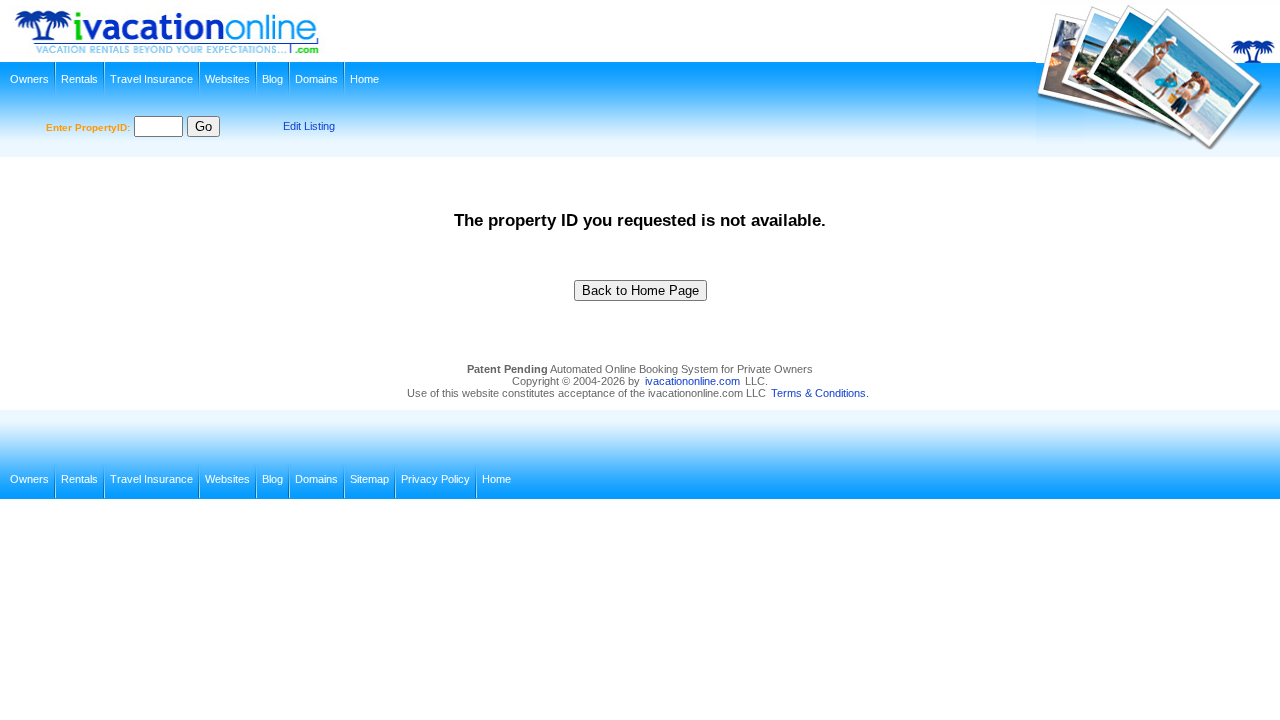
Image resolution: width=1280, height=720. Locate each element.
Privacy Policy (435, 479)
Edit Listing (309, 126)
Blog (272, 79)
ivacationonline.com (692, 381)
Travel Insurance (151, 79)
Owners (29, 79)
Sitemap (369, 479)
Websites (227, 79)
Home (364, 79)
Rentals (79, 79)
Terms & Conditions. (820, 393)
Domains (316, 79)
